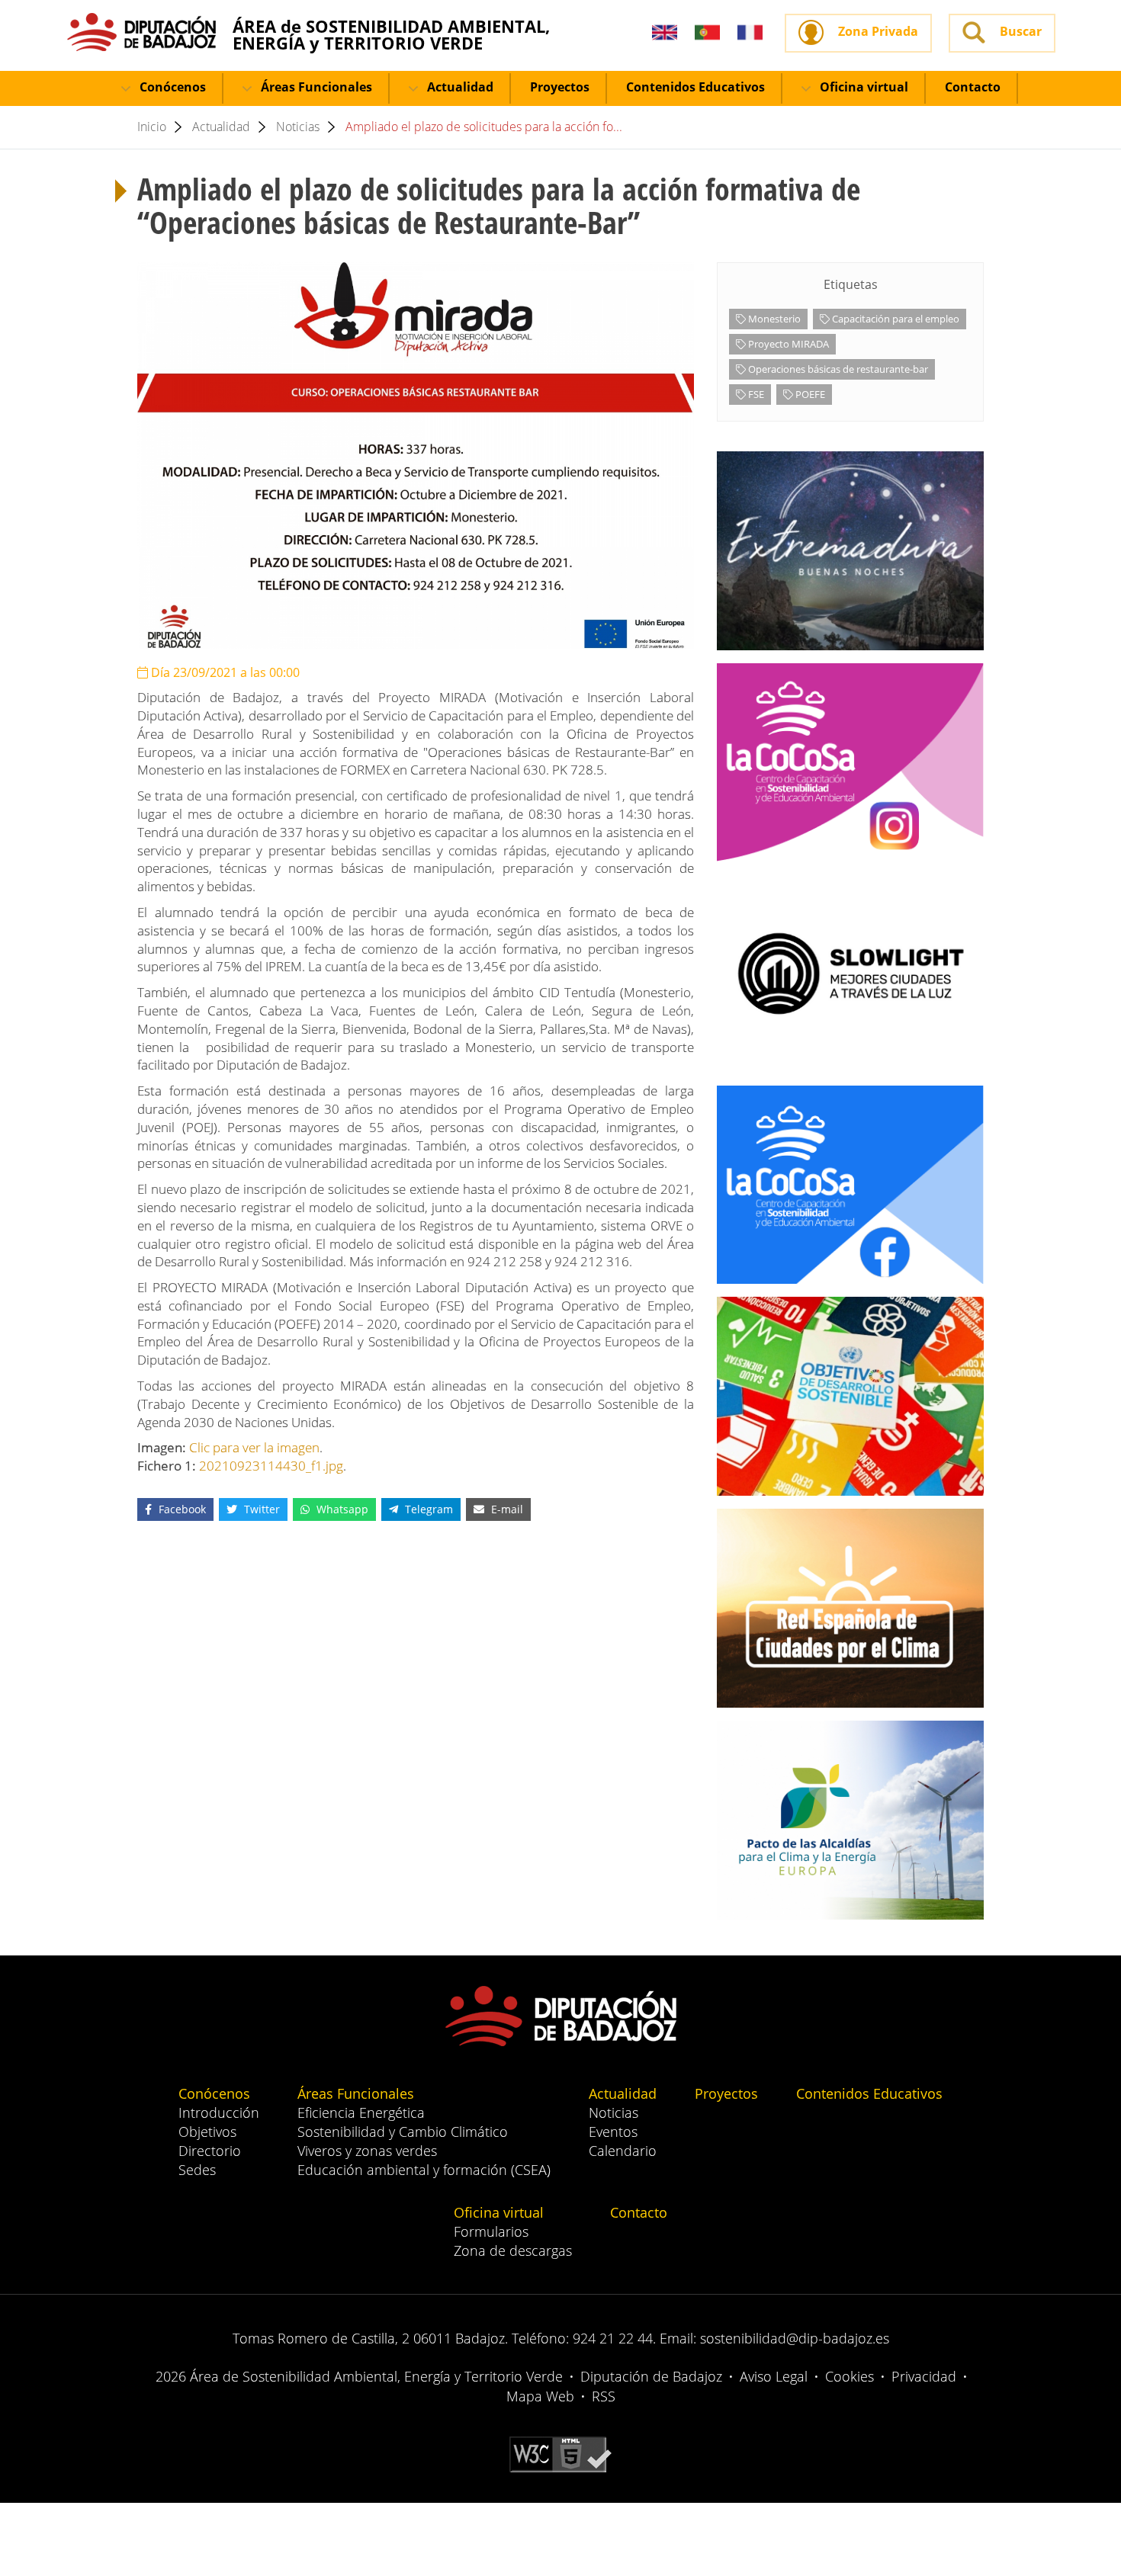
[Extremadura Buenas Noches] (850, 551)
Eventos (613, 2132)
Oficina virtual (862, 87)
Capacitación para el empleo (895, 319)
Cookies (850, 2376)
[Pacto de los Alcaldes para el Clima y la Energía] (850, 1820)
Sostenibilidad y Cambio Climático (403, 2132)
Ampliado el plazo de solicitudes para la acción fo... (484, 127)
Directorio (210, 2151)
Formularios (491, 2231)
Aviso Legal (774, 2376)
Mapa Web (540, 2396)
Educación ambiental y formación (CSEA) (424, 2170)
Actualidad (459, 87)
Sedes (197, 2170)
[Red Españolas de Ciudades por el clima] (850, 1608)
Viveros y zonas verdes (367, 2151)
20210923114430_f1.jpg (271, 1466)
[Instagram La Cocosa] (850, 762)
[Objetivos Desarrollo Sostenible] (850, 1396)
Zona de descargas (513, 2250)
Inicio (152, 127)
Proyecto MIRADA (787, 344)
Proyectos (560, 87)
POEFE (809, 394)
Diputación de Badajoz (651, 2376)
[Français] (750, 33)
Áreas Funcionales (315, 87)
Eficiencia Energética (361, 2112)
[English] (665, 33)
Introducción (219, 2112)
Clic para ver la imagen (254, 1447)
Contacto (973, 87)
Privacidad (924, 2376)
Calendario (623, 2151)
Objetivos (207, 2132)
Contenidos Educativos (695, 87)
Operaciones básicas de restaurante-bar (837, 369)
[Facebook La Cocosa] (850, 1185)
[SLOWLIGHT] (850, 974)
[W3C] (560, 2453)
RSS (604, 2396)
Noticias (298, 127)
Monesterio (773, 319)
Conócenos (171, 87)
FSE (755, 394)
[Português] (707, 33)
